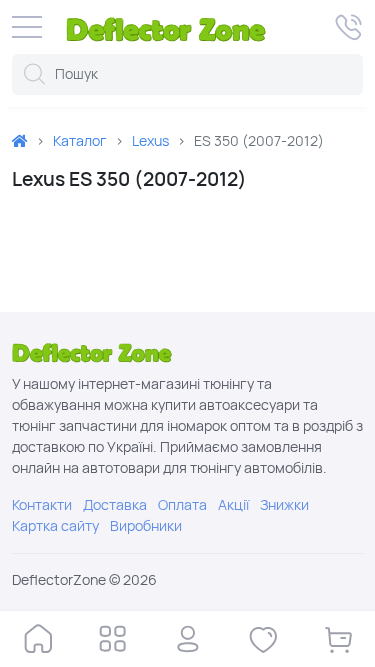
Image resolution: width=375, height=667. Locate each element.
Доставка (115, 505)
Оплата (182, 505)
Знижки (284, 505)
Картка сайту (55, 526)
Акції (233, 505)
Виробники (146, 526)
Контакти (42, 505)
